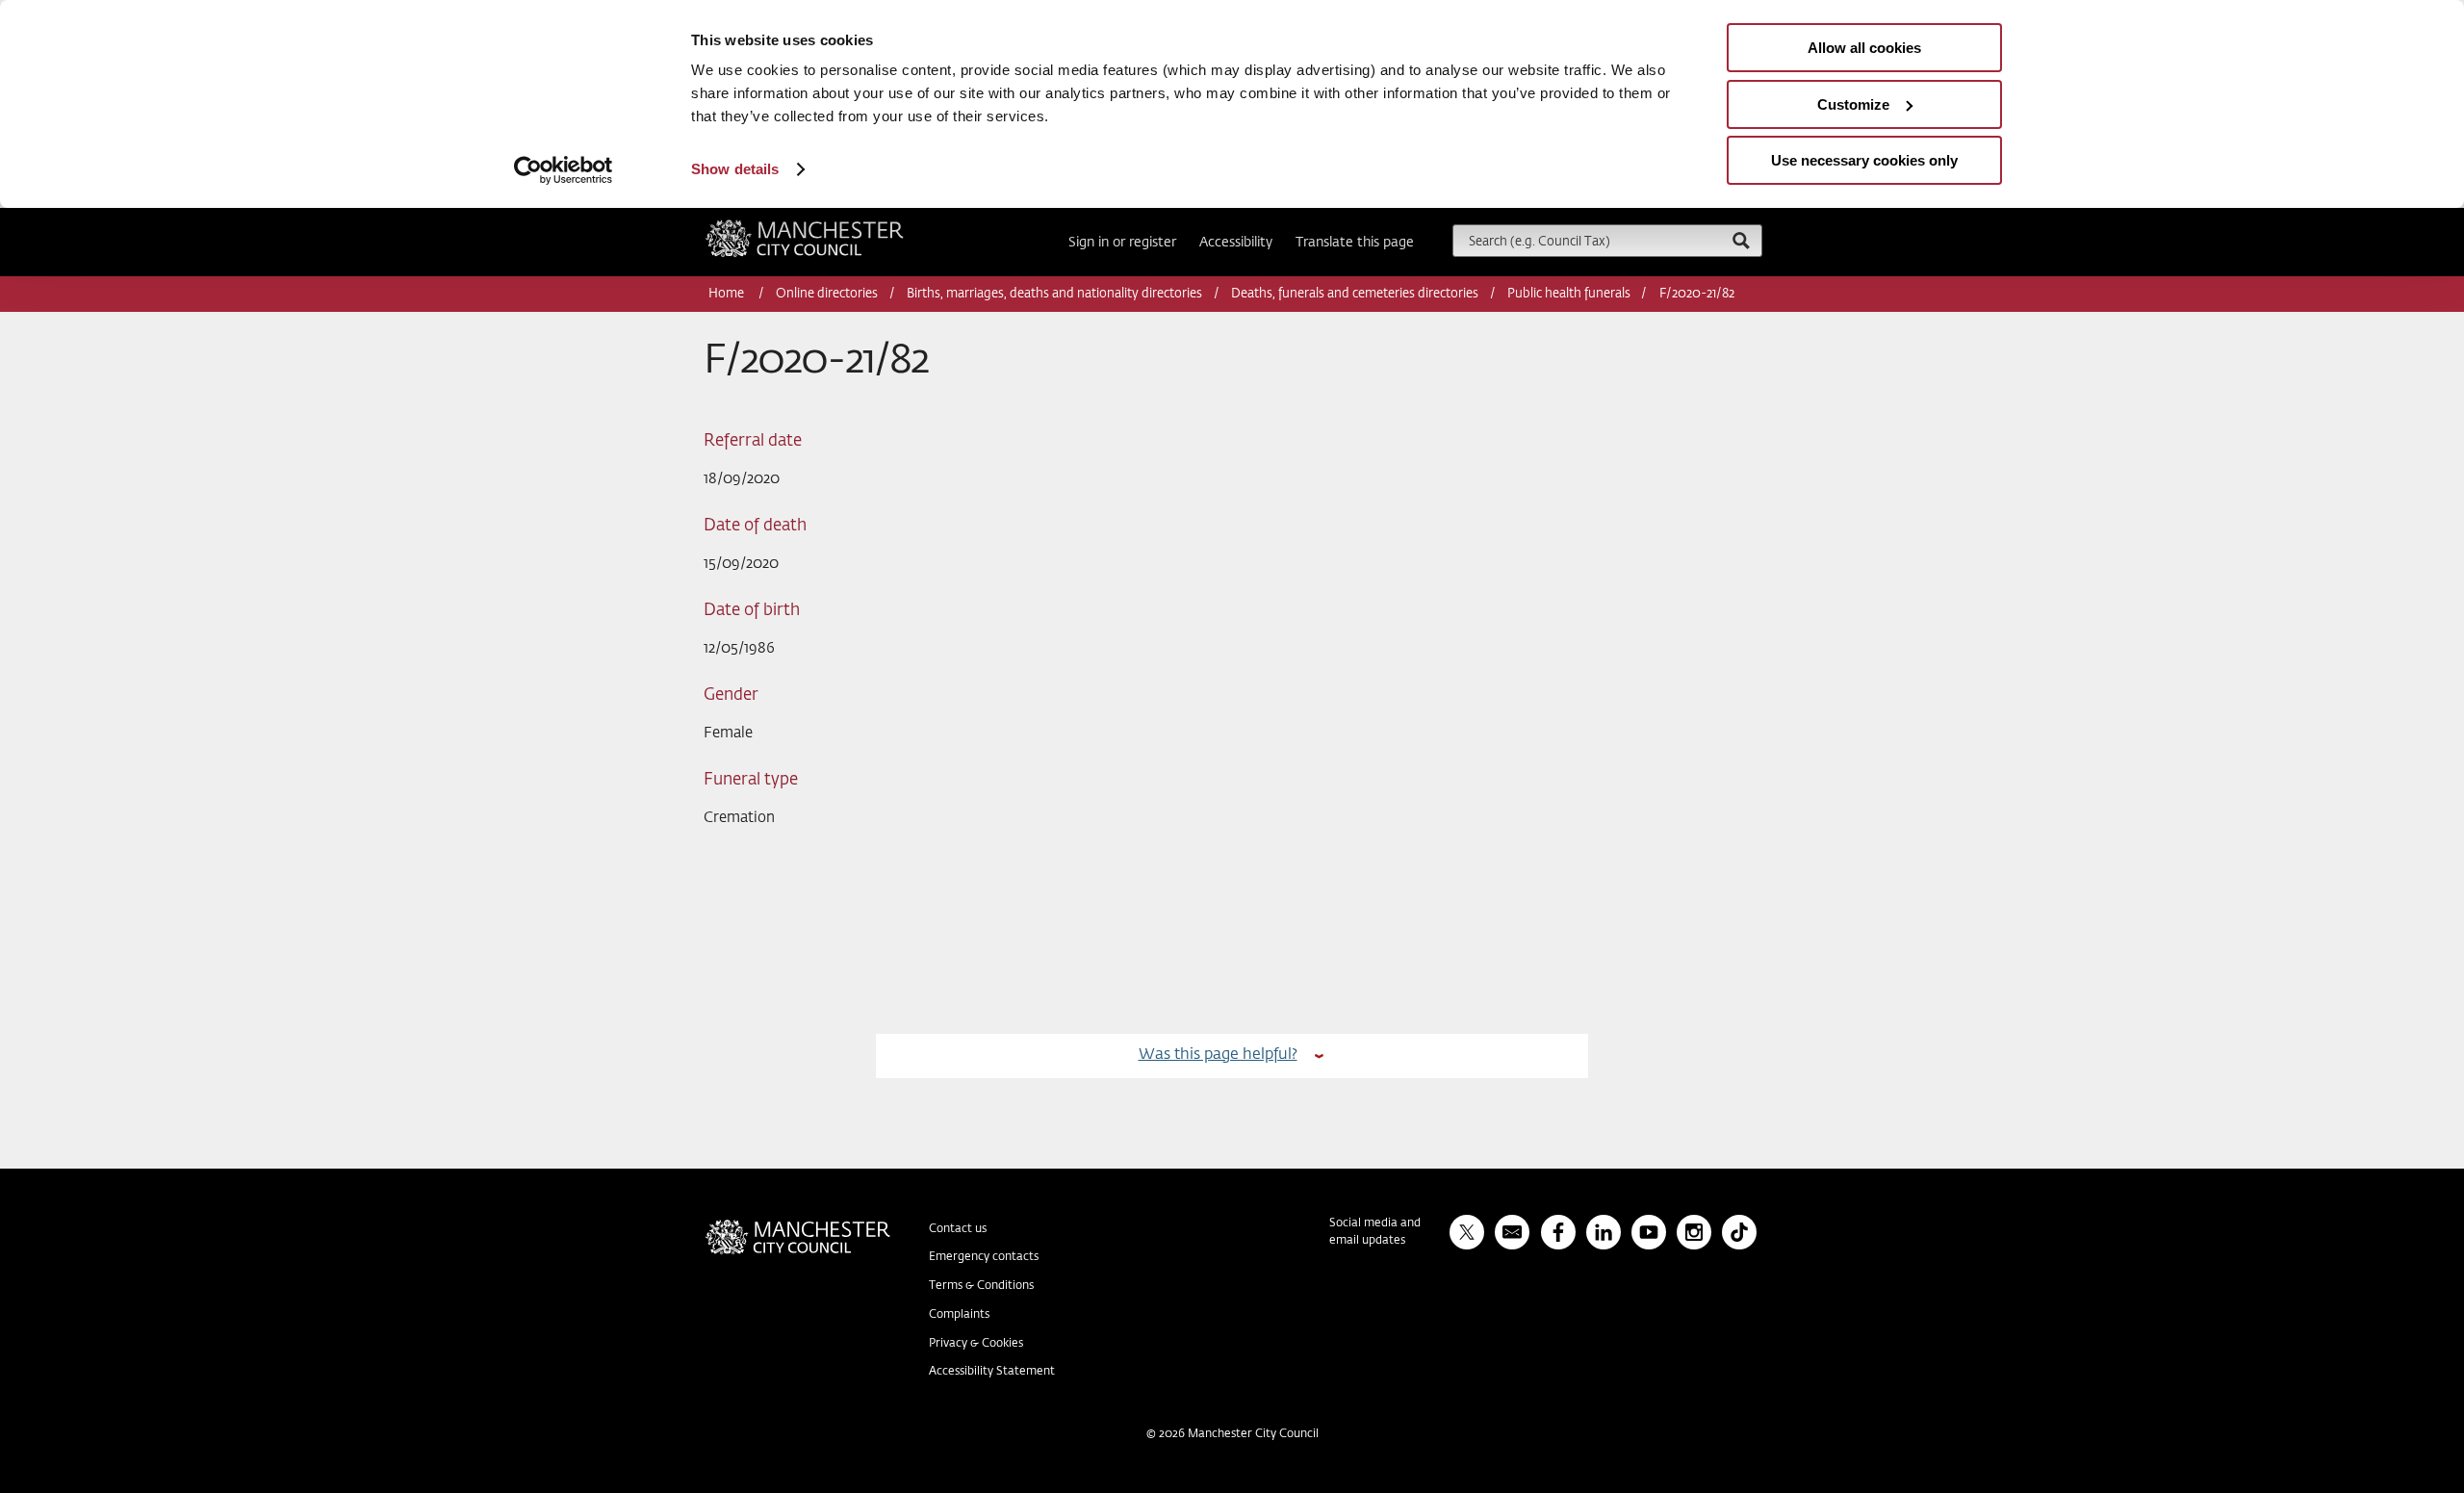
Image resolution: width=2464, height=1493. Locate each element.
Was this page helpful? (1218, 1055)
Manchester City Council (831, 227)
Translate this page (1355, 243)
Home (728, 294)
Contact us (958, 1229)
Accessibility (1236, 243)
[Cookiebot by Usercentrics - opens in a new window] (564, 170)
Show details (735, 169)
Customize (1853, 104)
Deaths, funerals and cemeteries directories (1355, 294)
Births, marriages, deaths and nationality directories (1054, 294)
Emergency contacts (984, 1257)
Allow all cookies (1864, 48)
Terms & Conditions (981, 1286)
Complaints (959, 1315)
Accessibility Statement (992, 1372)
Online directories (827, 294)
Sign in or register (1122, 243)
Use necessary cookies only (1864, 160)
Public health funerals (1569, 294)
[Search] (1740, 240)
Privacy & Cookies (976, 1344)
